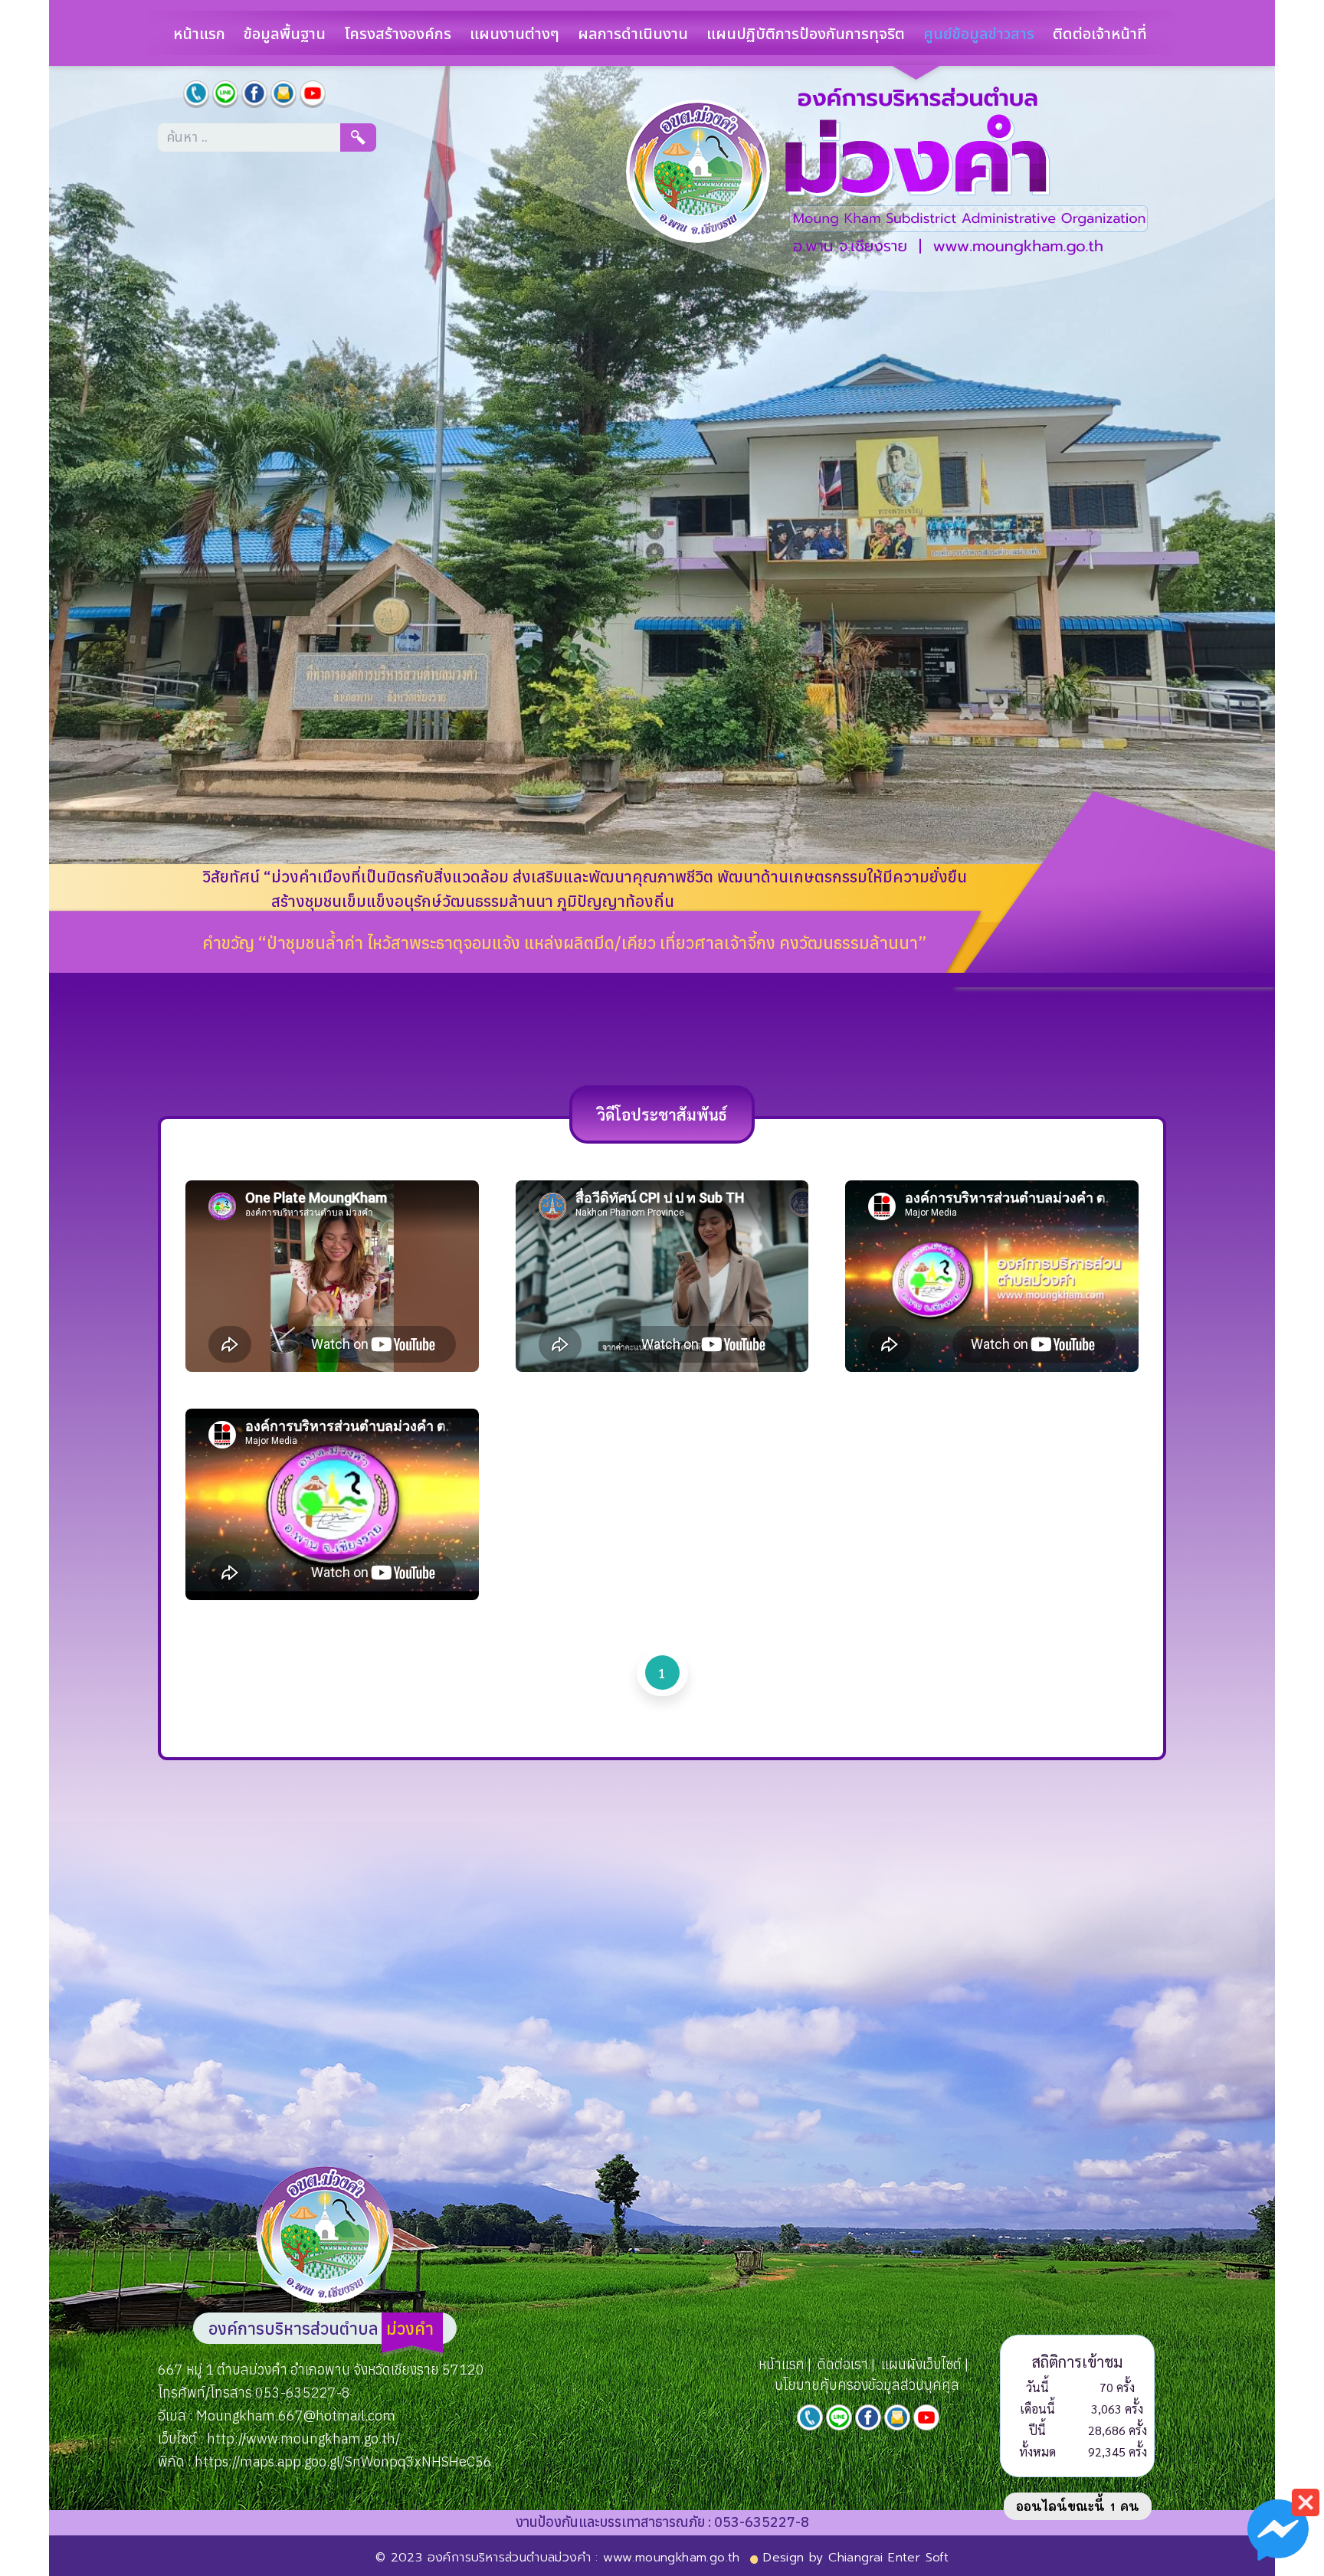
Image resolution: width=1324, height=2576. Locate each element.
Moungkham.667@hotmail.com (294, 2416)
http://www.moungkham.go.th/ (303, 2439)
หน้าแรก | (785, 2364)
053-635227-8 (303, 2393)
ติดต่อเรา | (846, 2364)
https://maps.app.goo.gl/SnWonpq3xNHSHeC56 (343, 2461)
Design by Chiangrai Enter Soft (856, 2558)
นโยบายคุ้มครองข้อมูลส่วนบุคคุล (867, 2385)
